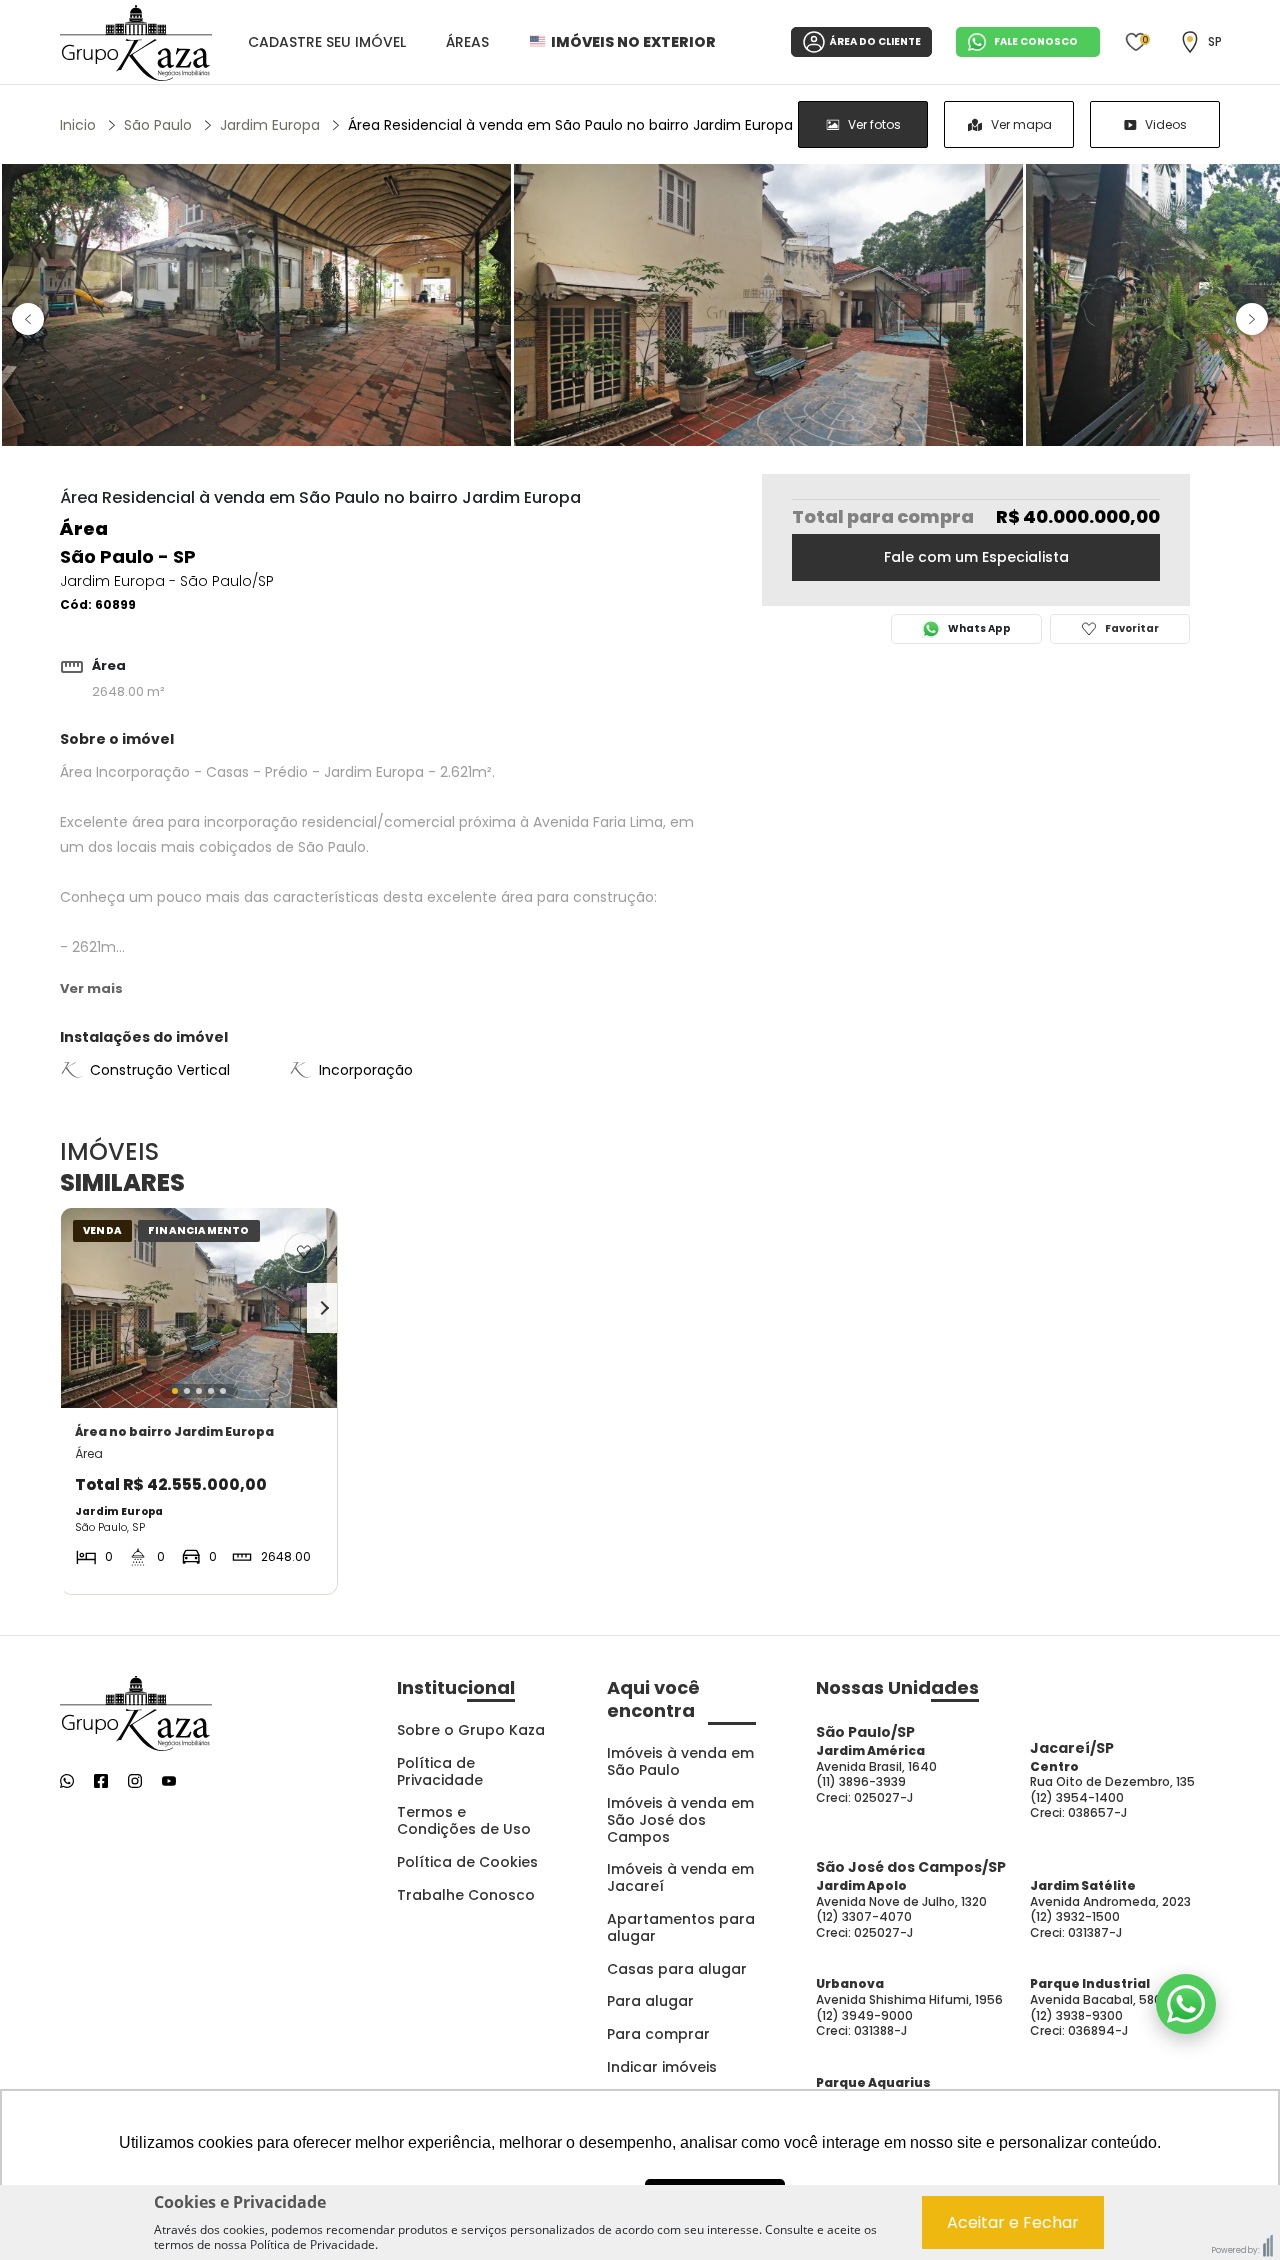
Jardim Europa (270, 125)
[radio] (863, 124)
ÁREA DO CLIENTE (875, 41)
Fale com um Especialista (976, 557)
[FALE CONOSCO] (1186, 2004)
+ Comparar (288, 1574)
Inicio (78, 125)
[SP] (1190, 42)
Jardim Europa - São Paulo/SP (167, 581)
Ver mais (91, 988)
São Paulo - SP (128, 556)
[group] (1009, 124)
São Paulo (158, 125)
